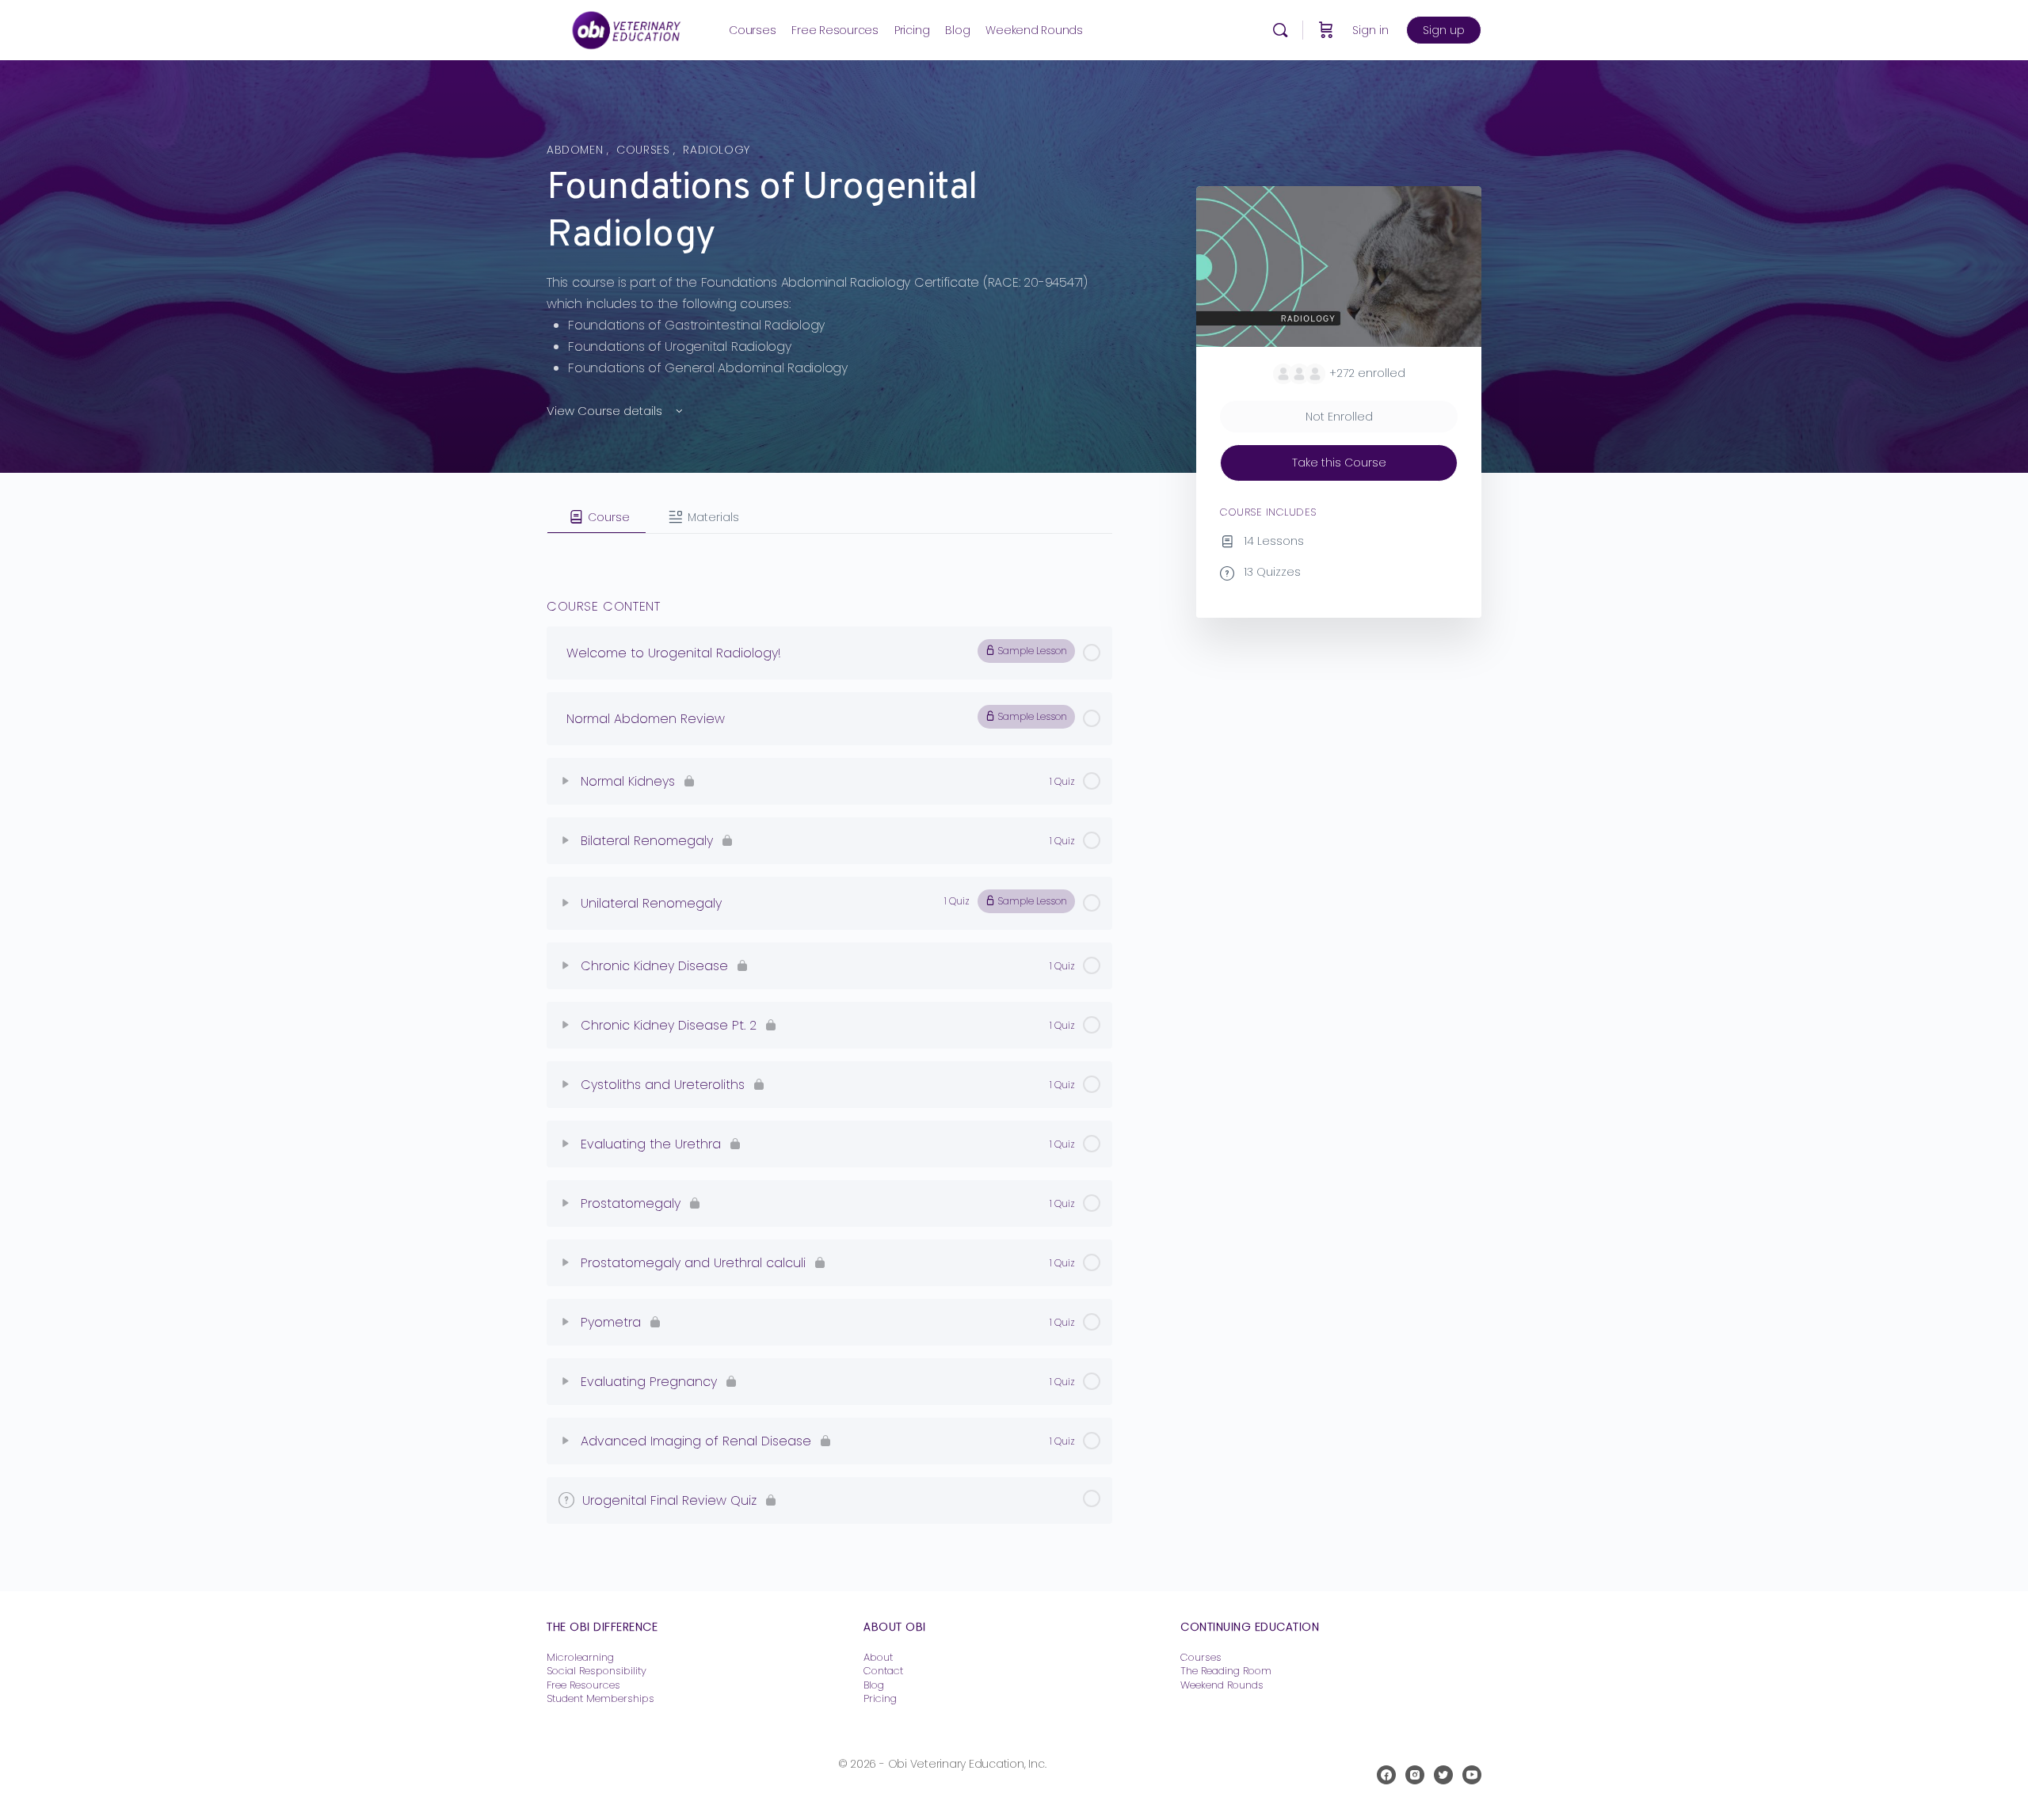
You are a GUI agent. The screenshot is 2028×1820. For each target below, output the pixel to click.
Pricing (880, 1698)
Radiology (717, 150)
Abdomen (577, 150)
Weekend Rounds (1222, 1685)
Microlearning (580, 1657)
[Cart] (1326, 30)
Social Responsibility (597, 1671)
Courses (645, 150)
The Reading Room (1227, 1671)
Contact (883, 1671)
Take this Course (1339, 463)
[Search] (1280, 30)
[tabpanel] (829, 546)
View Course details (606, 411)
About (878, 1657)
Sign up (1444, 30)
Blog (874, 1685)
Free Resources (583, 1685)
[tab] (597, 517)
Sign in (1370, 30)
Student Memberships (600, 1698)
